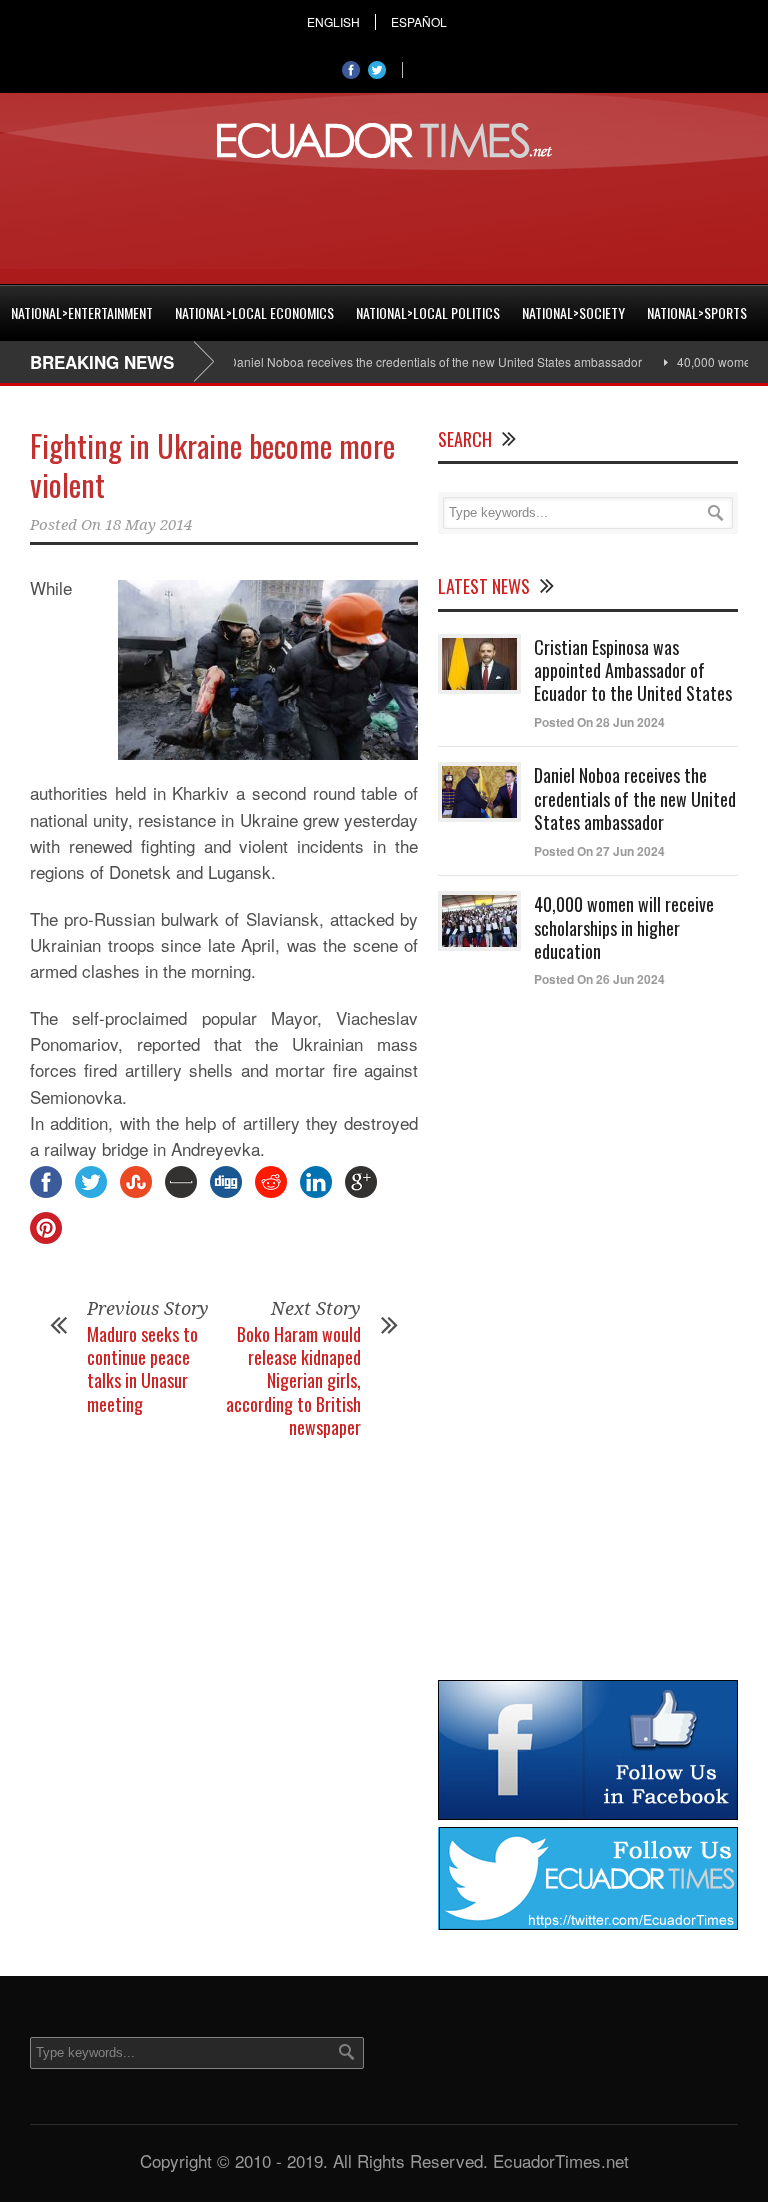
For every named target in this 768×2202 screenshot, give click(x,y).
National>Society (573, 312)
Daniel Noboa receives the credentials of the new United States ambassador (414, 361)
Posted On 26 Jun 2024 (599, 979)
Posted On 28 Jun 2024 (599, 722)
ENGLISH (333, 22)
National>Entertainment (82, 312)
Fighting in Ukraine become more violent (212, 465)
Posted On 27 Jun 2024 (599, 851)
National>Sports (697, 312)
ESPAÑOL (419, 22)
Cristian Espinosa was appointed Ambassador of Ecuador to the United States (633, 670)
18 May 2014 (148, 525)
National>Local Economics (254, 312)
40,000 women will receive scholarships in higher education (624, 927)
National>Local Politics (428, 312)
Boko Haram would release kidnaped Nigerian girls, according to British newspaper (293, 1381)
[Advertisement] (384, 218)
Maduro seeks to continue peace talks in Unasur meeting (142, 1369)
